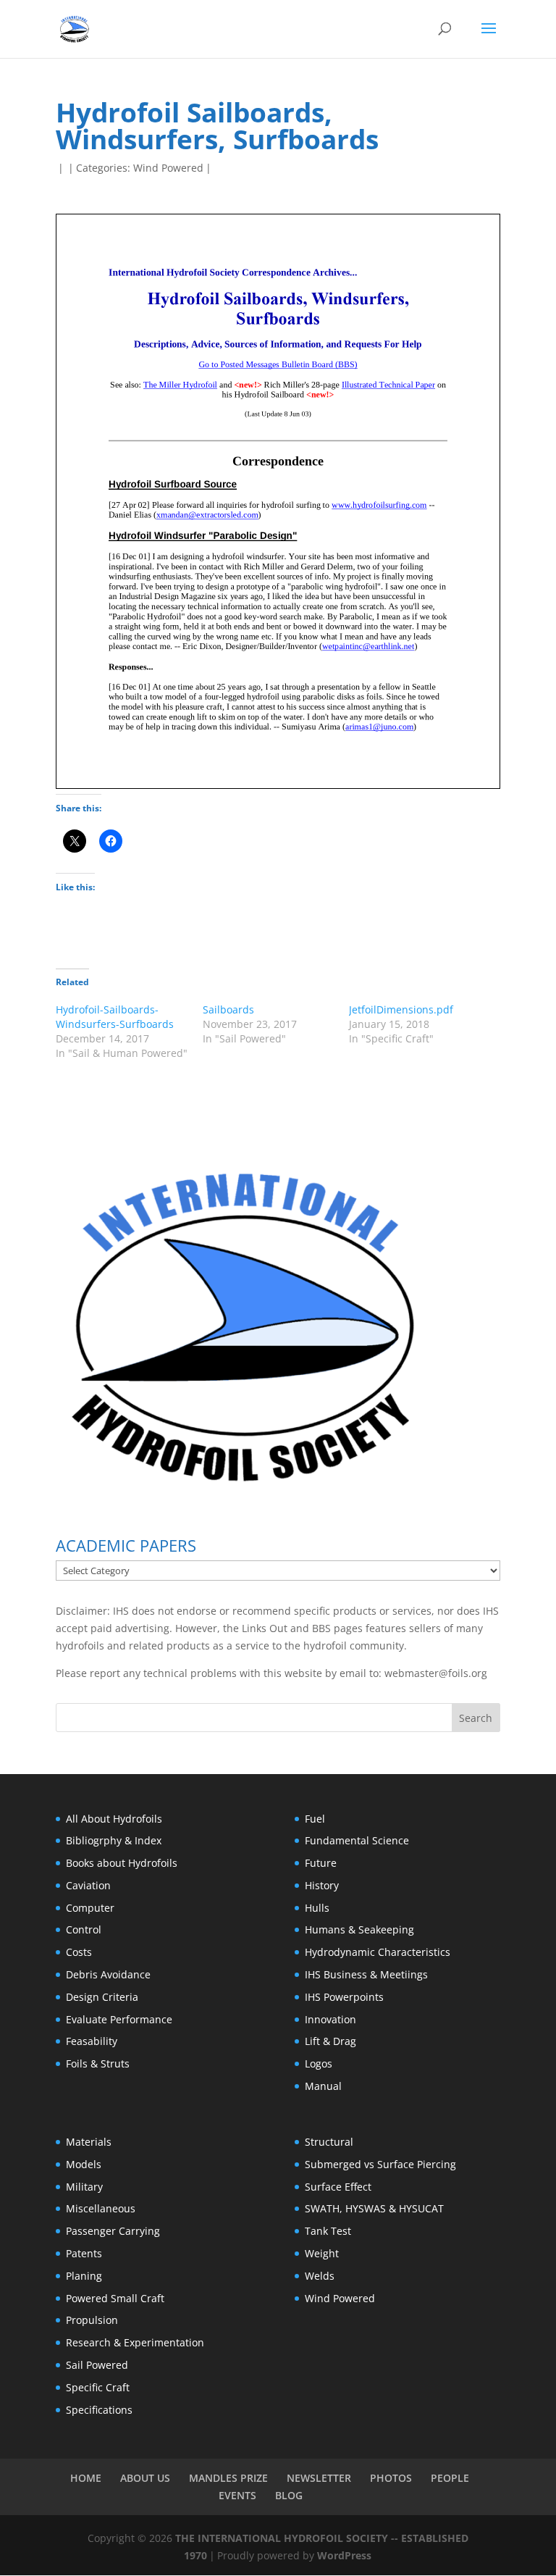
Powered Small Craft (115, 2298)
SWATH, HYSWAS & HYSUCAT (374, 2208)
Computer (90, 1908)
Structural (329, 2142)
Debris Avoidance (108, 1974)
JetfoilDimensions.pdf (401, 1009)
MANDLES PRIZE (228, 2478)
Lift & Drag (330, 2041)
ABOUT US (145, 2478)
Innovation (330, 2019)
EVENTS (237, 2495)
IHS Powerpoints (344, 1997)
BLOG (289, 2495)
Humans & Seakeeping (359, 1929)
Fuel (315, 1819)
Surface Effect (338, 2187)
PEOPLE (450, 2478)
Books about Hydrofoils (122, 1863)
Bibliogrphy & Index (114, 1840)
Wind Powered (168, 168)
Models (84, 2164)
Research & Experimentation (135, 2342)
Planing (84, 2276)
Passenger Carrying (113, 2231)
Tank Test (328, 2231)
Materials (89, 2142)
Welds (320, 2276)
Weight (322, 2253)
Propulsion (92, 2320)
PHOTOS (391, 2478)
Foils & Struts (98, 2063)
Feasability (92, 2041)
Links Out (263, 1628)
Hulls (317, 1908)
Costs (79, 1952)
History (322, 1885)
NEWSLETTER (319, 2478)
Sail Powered (97, 2365)
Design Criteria (102, 1997)
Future (321, 1863)
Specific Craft (98, 2387)
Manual (323, 2086)
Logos (319, 2063)
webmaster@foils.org (436, 1673)
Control (84, 1929)
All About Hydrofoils (114, 1819)
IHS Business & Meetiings (366, 1974)
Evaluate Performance (119, 2019)
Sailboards (228, 1009)
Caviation (88, 1885)
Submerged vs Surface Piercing (380, 2164)
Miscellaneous (101, 2208)
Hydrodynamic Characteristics (378, 1952)
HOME (86, 2478)
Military (84, 2187)
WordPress (344, 2555)
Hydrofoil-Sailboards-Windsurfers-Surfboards (115, 1017)
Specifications (99, 2410)
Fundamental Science (357, 1840)
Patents (84, 2253)
